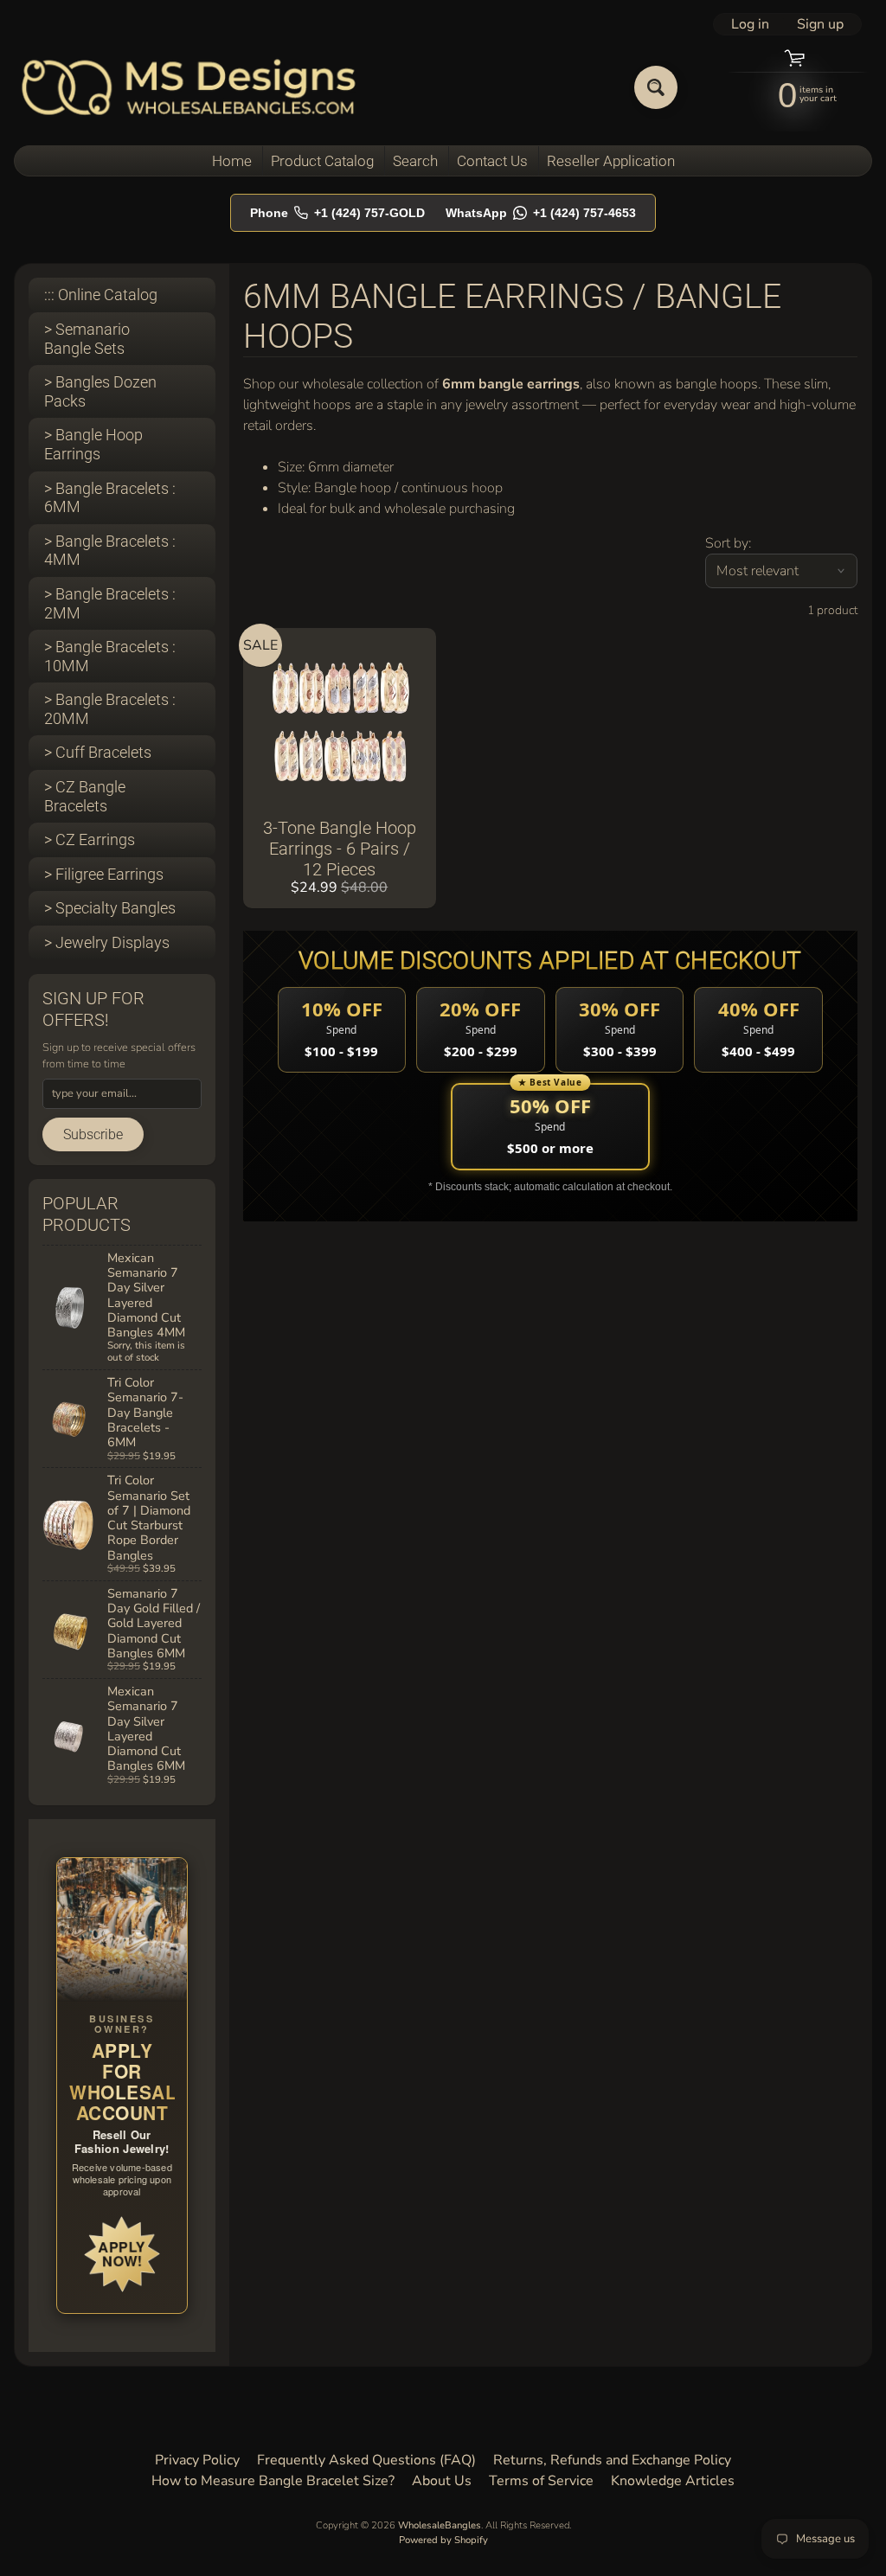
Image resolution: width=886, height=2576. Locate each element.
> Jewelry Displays (107, 942)
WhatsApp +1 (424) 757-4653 (541, 213)
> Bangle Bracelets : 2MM (110, 603)
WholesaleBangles (440, 2525)
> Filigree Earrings (104, 874)
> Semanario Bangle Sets (87, 339)
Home (232, 161)
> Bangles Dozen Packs (100, 391)
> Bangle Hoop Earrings (93, 444)
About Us (442, 2481)
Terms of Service (541, 2481)
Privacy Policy (197, 2460)
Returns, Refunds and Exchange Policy (612, 2460)
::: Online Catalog (101, 295)
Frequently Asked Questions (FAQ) (366, 2460)
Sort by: (728, 543)
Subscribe (93, 1134)
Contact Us (492, 161)
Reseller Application (611, 161)
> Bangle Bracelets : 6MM (110, 498)
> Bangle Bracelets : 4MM (110, 551)
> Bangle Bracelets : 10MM (110, 656)
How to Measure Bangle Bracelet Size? (273, 2481)
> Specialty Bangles (110, 908)
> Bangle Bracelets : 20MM (110, 709)
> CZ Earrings (90, 839)
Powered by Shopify (443, 2540)
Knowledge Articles (673, 2481)
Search (415, 161)
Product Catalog (322, 161)
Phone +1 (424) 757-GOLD (337, 213)
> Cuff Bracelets (98, 752)
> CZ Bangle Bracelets (85, 796)
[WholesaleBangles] (189, 87)
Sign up (820, 24)
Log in (750, 24)
